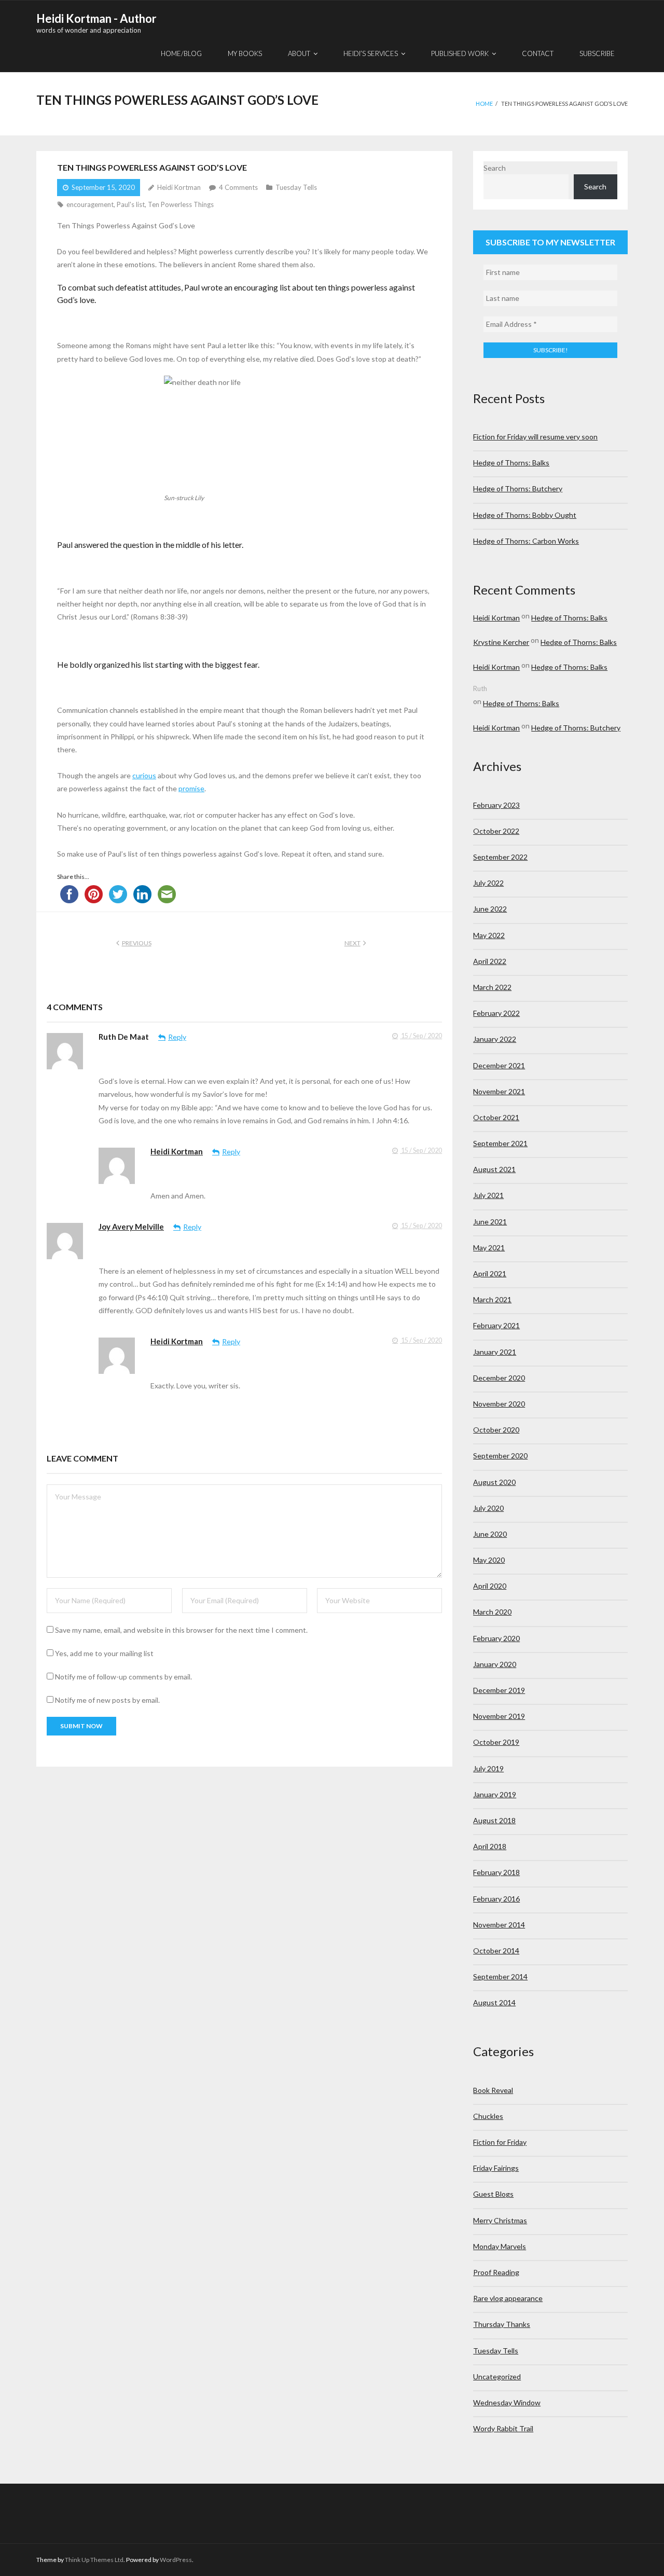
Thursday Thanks (502, 2324)
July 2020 (488, 1508)
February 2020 (496, 1638)
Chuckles (488, 2116)
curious (144, 775)
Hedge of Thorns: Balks (511, 463)
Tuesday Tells (296, 187)
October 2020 (496, 1430)
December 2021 (499, 1065)
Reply (177, 1037)
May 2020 (489, 1560)
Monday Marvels (500, 2246)
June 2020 (490, 1534)
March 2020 (492, 1612)
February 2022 (496, 1013)
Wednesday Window (507, 2402)
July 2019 (488, 1768)
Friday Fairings (496, 2168)
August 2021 (494, 1169)
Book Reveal (493, 2090)
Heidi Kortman (179, 187)
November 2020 (499, 1404)
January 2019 (495, 1794)
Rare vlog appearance (508, 2298)
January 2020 (495, 1664)
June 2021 (490, 1222)
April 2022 (490, 961)
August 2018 (494, 1820)
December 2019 (499, 1690)
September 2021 (500, 1143)
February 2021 (496, 1325)
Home (484, 104)
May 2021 (489, 1248)
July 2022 (488, 883)
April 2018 (490, 1846)
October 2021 (496, 1117)
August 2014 (494, 2002)
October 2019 (496, 1742)
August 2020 (494, 1482)
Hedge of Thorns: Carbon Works (526, 541)
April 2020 (490, 1586)
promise (191, 788)
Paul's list (131, 204)
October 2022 (496, 831)
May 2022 (489, 935)
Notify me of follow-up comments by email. (123, 1677)
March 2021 (492, 1299)
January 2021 (495, 1352)
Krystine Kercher (501, 642)
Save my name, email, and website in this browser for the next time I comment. (181, 1630)
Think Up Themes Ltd (94, 2560)
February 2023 (496, 805)
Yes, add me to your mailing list (103, 1653)
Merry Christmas (500, 2220)
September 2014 (500, 1976)
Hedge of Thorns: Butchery (518, 488)
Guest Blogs (493, 2194)
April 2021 (490, 1273)
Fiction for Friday (500, 2142)
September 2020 (500, 1456)
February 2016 (496, 1899)
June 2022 (490, 909)
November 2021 (499, 1091)
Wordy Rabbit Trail (503, 2428)
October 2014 (496, 1951)
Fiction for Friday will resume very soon (535, 437)
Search (495, 168)
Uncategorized (497, 2377)
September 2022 (500, 857)
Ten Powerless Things (181, 204)
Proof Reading (496, 2272)
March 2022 (492, 987)
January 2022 (495, 1039)
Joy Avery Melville (131, 1227)
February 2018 (496, 1872)
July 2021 (488, 1195)
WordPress (176, 2560)
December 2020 (499, 1378)
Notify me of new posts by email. (107, 1700)
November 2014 (499, 1925)
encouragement (90, 204)
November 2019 (499, 1716)
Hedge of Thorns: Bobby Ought (525, 515)
